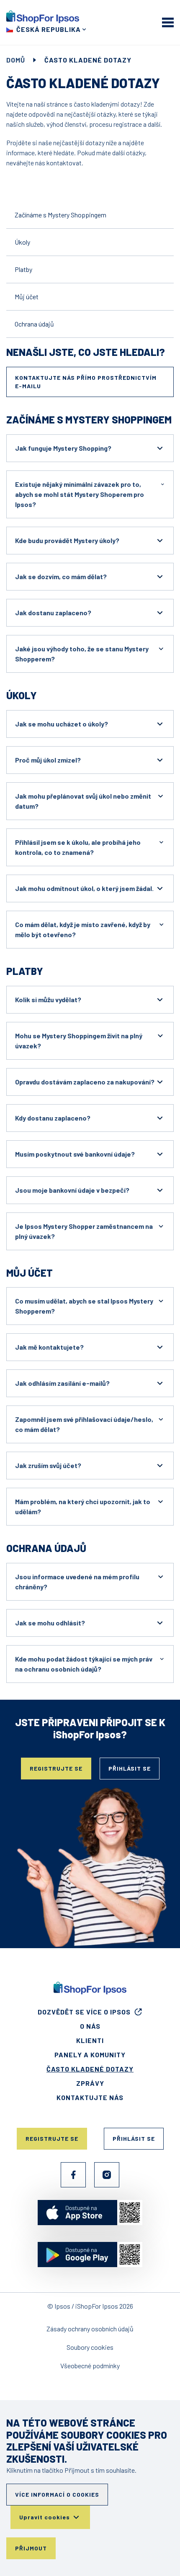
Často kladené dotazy (90, 2069)
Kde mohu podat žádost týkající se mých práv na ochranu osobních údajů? (84, 1664)
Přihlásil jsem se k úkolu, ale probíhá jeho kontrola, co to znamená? (78, 847)
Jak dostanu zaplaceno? (53, 613)
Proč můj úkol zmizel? (48, 760)
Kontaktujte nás (90, 2097)
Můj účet (27, 297)
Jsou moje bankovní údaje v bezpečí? (72, 1190)
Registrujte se (56, 1768)
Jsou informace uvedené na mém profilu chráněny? (77, 1582)
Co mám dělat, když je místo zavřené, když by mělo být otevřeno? (83, 929)
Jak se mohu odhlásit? (50, 1623)
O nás (90, 2026)
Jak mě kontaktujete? (49, 1347)
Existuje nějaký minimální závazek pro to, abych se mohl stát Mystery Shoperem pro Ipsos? (80, 494)
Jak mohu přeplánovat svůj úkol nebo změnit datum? (83, 801)
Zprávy (90, 2083)
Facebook (73, 2175)
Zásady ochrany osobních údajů (90, 2329)
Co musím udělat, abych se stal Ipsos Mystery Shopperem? (84, 1306)
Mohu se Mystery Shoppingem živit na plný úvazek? (79, 1041)
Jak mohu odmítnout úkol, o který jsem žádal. (84, 888)
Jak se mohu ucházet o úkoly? (62, 724)
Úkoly (22, 242)
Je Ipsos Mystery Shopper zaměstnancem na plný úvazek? (84, 1231)
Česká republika (49, 29)
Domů (16, 60)
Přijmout (31, 2548)
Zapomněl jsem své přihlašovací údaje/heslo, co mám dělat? (84, 1424)
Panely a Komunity (90, 2055)
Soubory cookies (90, 2347)
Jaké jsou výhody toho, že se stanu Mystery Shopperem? (82, 654)
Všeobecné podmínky (90, 2366)
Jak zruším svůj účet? (48, 1465)
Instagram (107, 2175)
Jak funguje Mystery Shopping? (63, 448)
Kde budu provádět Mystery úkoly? (67, 540)
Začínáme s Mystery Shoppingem (60, 215)
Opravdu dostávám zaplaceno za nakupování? (85, 1082)
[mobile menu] (168, 22)
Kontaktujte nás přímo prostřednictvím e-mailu (86, 382)
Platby (23, 269)
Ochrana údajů (34, 324)
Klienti (90, 2040)
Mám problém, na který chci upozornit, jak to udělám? (83, 1506)
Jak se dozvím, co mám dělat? (61, 576)
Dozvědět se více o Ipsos (84, 2012)
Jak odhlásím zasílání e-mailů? (62, 1383)
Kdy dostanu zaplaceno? (53, 1118)
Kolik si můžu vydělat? (48, 999)
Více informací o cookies (57, 2494)
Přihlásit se (130, 1768)
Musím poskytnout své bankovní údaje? (75, 1154)
